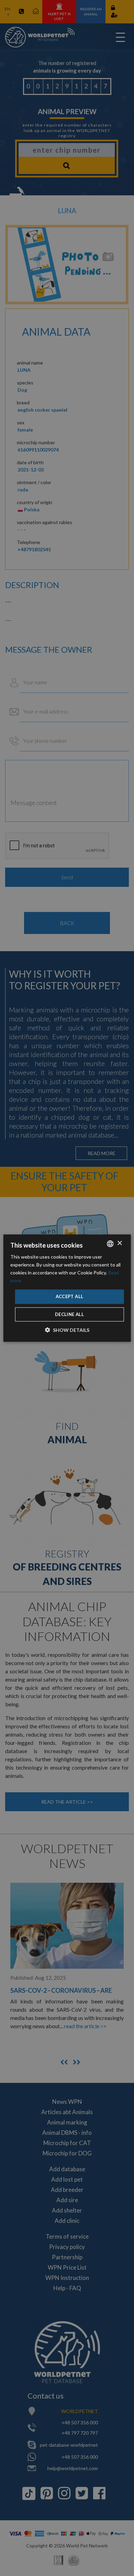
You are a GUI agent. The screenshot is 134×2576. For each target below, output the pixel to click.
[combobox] (110, 1243)
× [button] (119, 1243)
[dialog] (67, 1288)
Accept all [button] (70, 1296)
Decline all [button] (69, 1314)
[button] (67, 1330)
